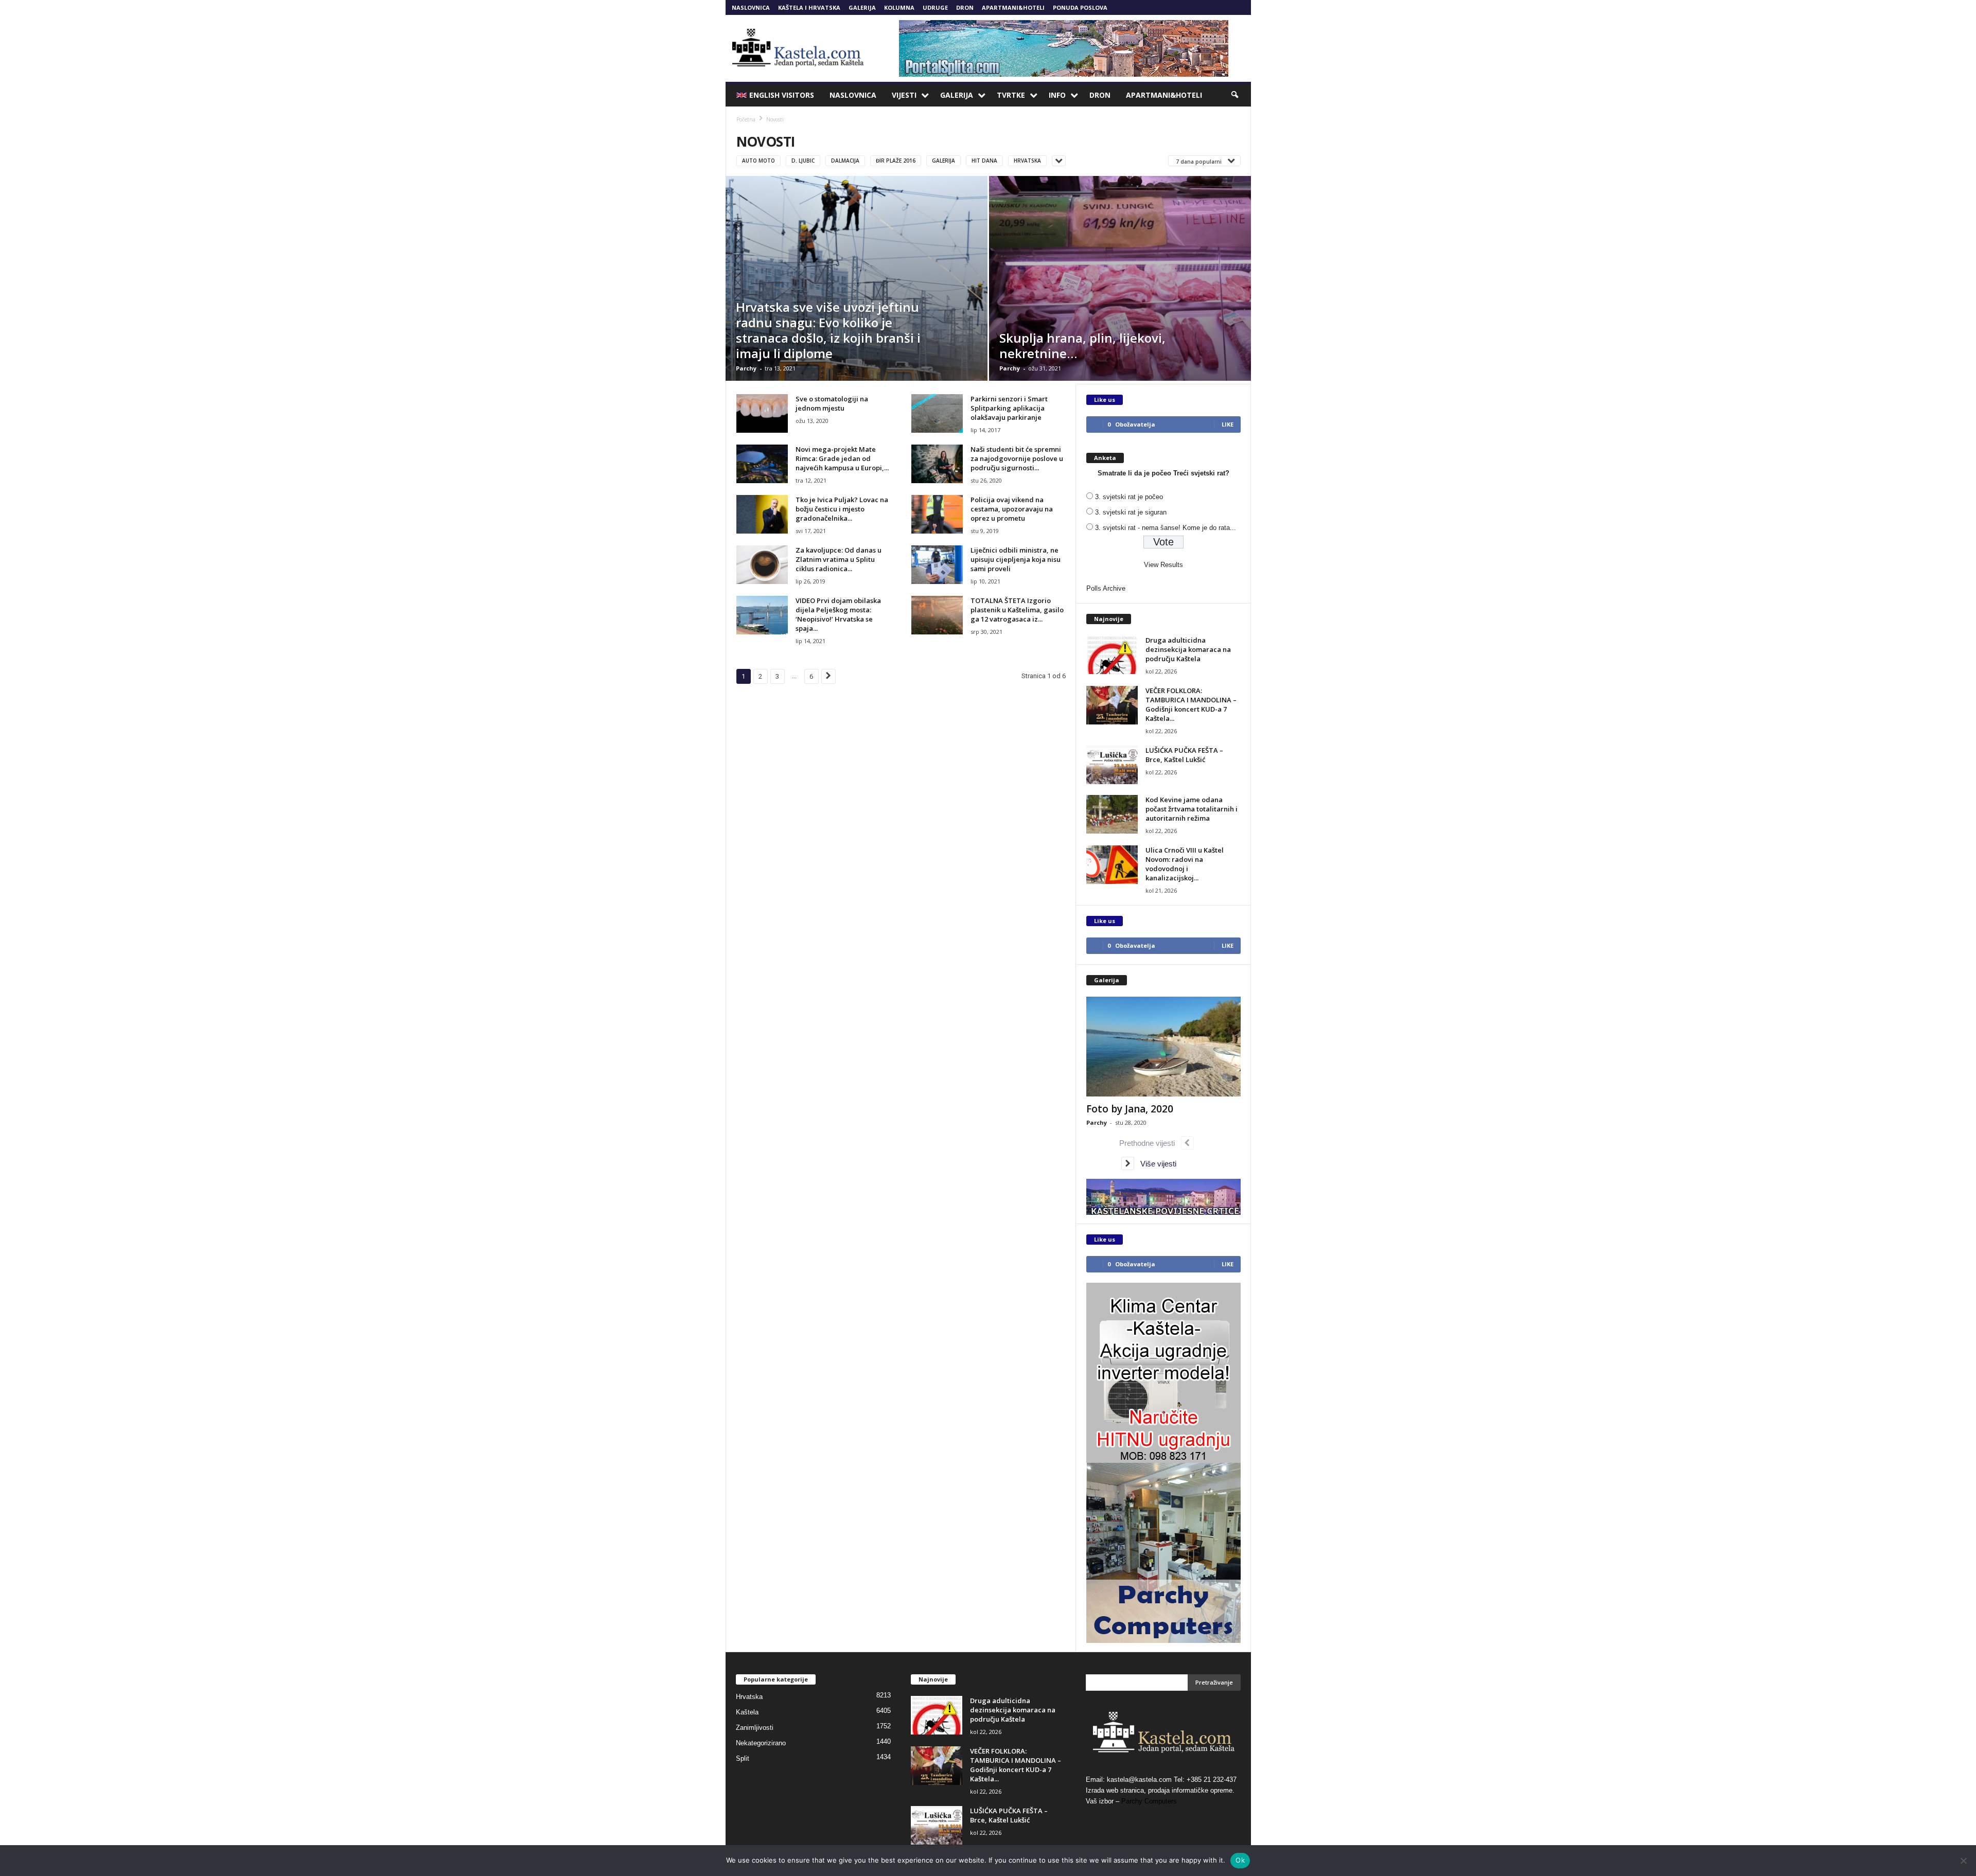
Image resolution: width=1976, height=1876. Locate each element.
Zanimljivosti (755, 1728)
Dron (965, 7)
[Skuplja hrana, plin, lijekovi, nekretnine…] (1120, 278)
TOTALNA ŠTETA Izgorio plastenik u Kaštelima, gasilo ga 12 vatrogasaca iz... (1017, 610)
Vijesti (904, 95)
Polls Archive (1106, 588)
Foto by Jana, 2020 (1130, 1109)
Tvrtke (1011, 95)
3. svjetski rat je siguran (1131, 512)
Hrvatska (1027, 161)
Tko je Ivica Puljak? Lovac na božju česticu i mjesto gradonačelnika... (842, 509)
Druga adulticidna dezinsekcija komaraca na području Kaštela (1188, 649)
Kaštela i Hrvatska (809, 7)
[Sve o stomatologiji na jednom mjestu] (762, 413)
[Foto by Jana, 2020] (1163, 1047)
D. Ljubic (803, 161)
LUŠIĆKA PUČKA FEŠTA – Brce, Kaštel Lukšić (1184, 755)
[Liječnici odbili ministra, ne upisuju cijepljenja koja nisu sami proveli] (937, 565)
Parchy (746, 368)
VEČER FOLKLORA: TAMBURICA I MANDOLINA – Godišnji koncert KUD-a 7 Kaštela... (1191, 704)
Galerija (862, 7)
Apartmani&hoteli (1013, 7)
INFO (1057, 95)
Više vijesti (1155, 1164)
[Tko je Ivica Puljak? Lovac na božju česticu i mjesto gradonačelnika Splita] (762, 514)
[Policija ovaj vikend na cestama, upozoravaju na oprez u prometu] (937, 514)
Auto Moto (758, 161)
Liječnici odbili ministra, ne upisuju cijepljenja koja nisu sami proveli (1016, 559)
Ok (1240, 1860)
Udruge (935, 7)
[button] (1236, 95)
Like (1228, 424)
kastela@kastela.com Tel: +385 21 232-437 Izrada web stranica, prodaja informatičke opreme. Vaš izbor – (1161, 1790)
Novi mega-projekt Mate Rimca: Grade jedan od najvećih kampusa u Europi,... (842, 458)
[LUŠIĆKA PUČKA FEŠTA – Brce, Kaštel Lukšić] (1112, 765)
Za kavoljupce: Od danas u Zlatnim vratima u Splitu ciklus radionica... (839, 559)
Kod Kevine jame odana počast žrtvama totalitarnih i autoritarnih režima (1192, 809)
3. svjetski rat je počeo (1129, 497)
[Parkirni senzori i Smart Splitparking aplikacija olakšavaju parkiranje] (937, 413)
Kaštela (747, 1712)
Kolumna (899, 7)
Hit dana (984, 161)
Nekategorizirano (761, 1743)
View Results (1163, 565)
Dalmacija (845, 161)
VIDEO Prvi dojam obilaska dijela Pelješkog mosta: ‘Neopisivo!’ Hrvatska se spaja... (838, 614)
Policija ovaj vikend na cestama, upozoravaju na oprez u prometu (1012, 509)
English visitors (782, 95)
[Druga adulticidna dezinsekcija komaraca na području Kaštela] (1112, 655)
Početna (746, 119)
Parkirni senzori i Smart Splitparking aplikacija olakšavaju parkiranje (1009, 408)
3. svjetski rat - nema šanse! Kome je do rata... (1166, 528)
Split (743, 1758)
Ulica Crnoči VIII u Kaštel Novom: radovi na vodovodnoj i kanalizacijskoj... (1185, 864)
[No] (1963, 1861)
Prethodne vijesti (1150, 1143)
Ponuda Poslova (1080, 7)
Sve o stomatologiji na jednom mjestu (832, 403)
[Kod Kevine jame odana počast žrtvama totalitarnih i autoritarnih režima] (1112, 814)
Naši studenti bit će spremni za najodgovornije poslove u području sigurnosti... (1017, 458)
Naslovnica (751, 7)
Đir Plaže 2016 (896, 161)
